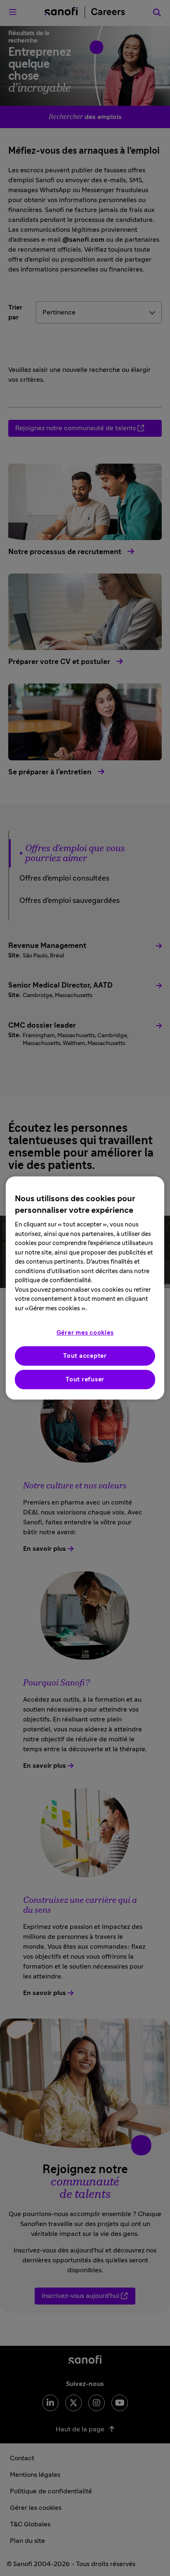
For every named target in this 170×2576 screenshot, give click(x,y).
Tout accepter (85, 1356)
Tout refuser (85, 1380)
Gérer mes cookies (85, 1333)
